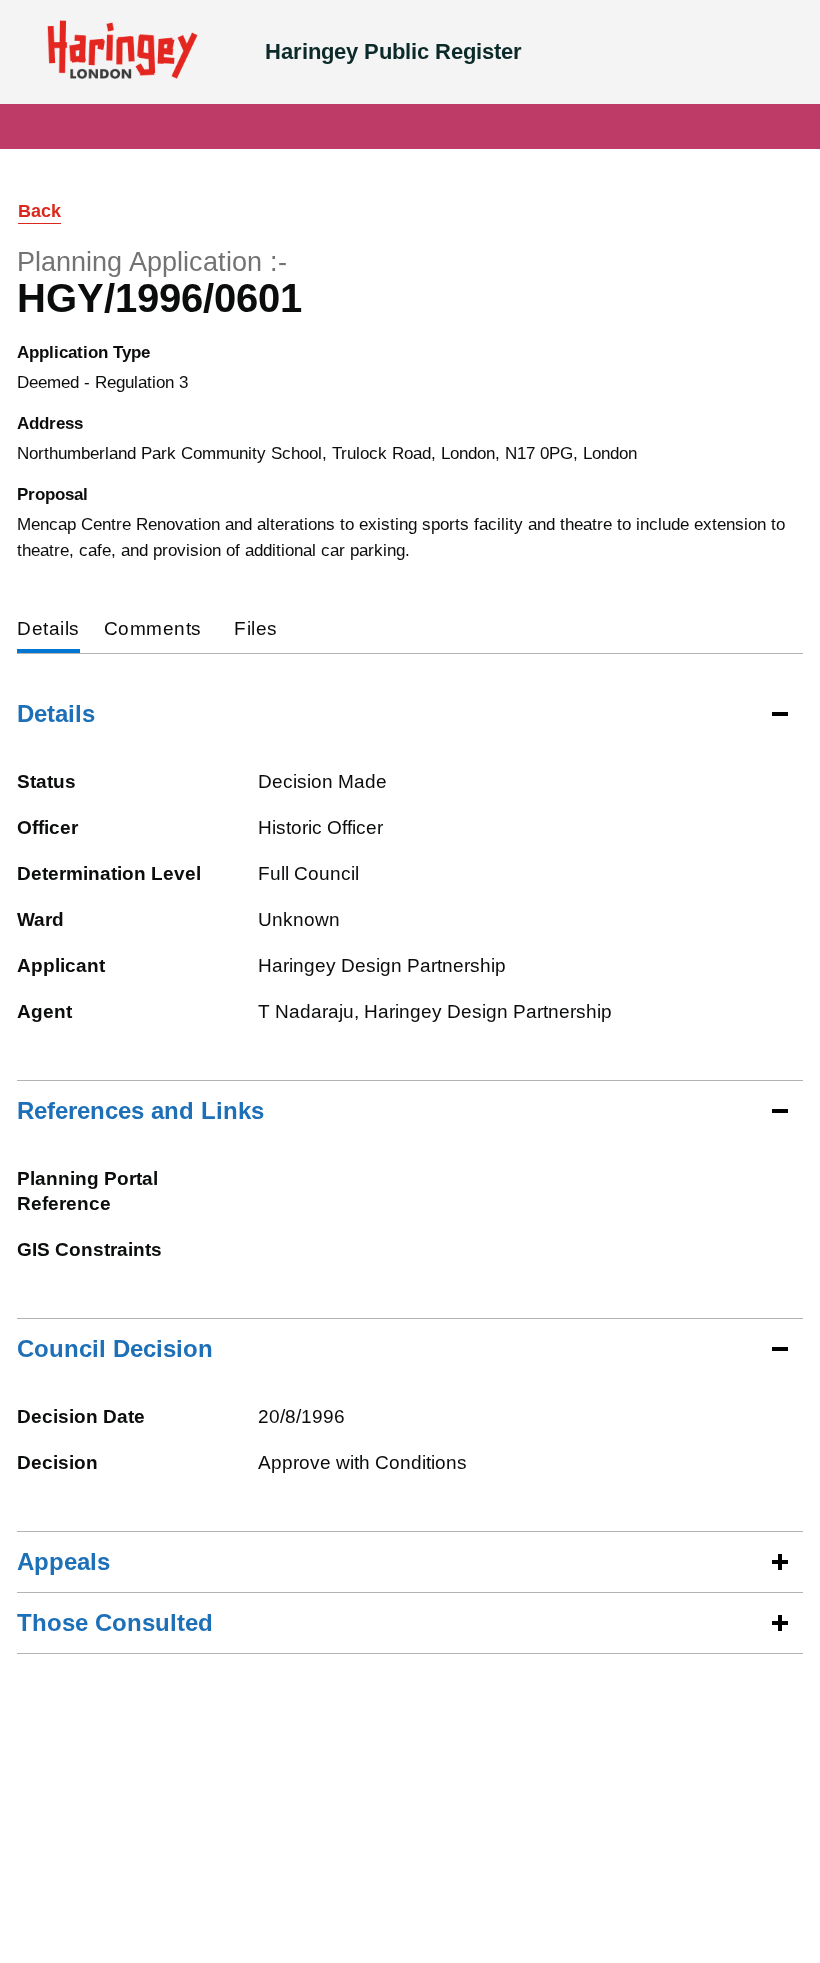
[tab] (48, 630)
